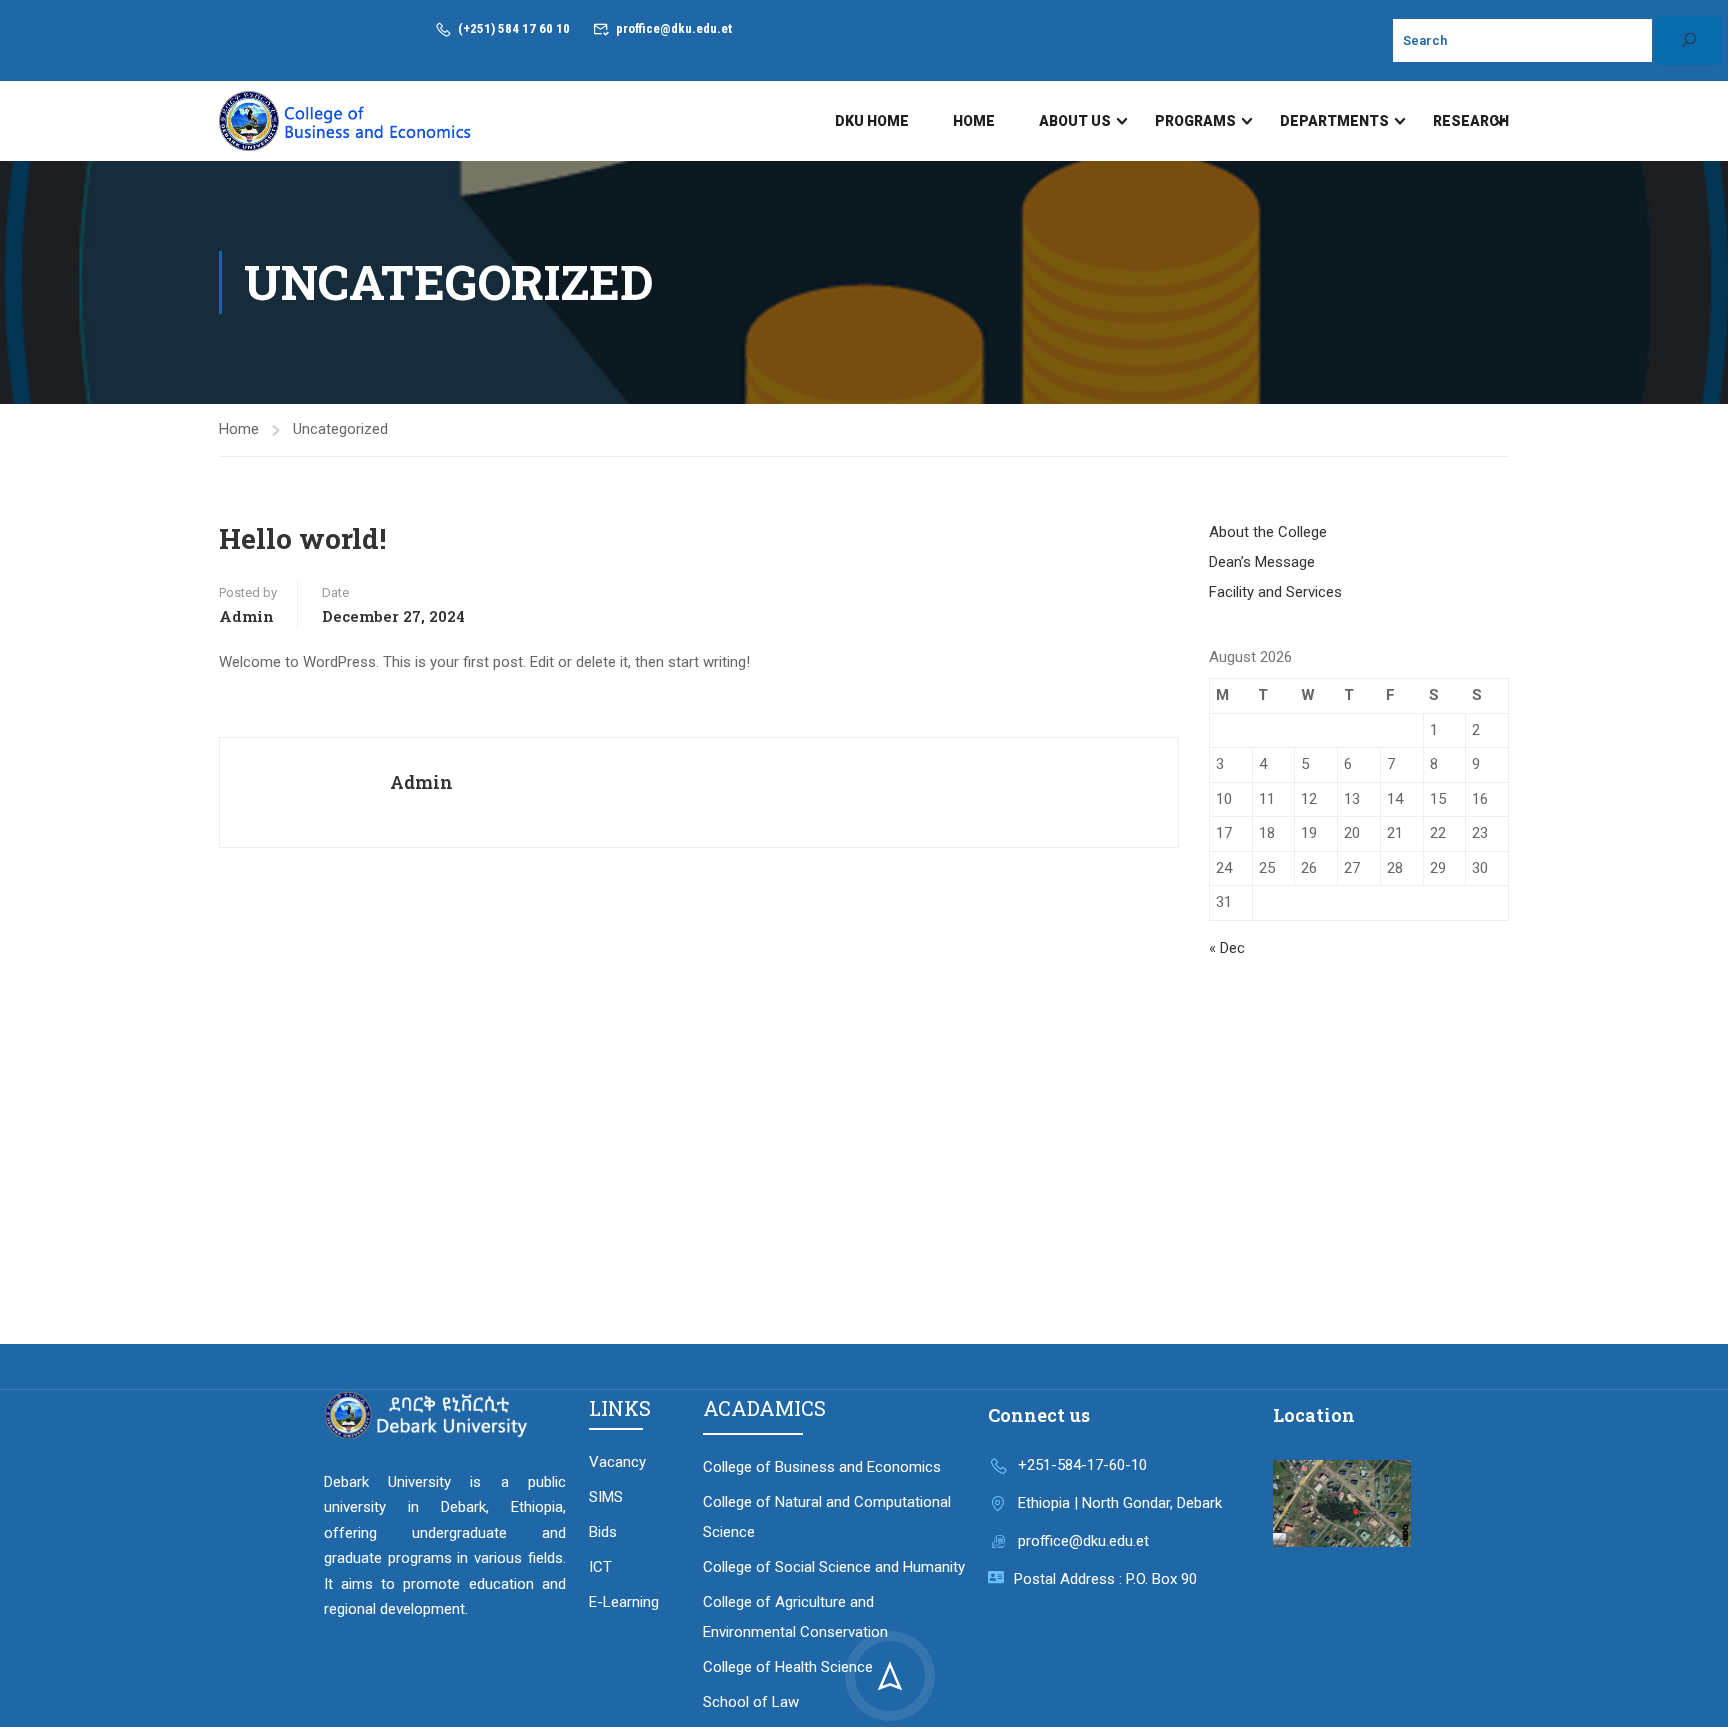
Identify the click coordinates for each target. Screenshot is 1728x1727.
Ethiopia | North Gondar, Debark (1120, 1503)
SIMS (606, 1497)
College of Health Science (788, 1667)
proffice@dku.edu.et (674, 28)
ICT (600, 1567)
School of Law (751, 1702)
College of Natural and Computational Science (827, 1517)
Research (1471, 121)
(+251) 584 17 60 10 (514, 28)
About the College (1268, 532)
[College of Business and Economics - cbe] (347, 121)
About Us (1075, 121)
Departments (1334, 121)
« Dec (1227, 948)
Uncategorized (340, 429)
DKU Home (872, 121)
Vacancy (617, 1462)
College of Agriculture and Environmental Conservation (795, 1617)
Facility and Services (1275, 592)
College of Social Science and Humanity (834, 1567)
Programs (1195, 121)
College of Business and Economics (822, 1467)
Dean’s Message (1262, 562)
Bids (603, 1532)
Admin (246, 616)
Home (974, 121)
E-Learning (624, 1602)
